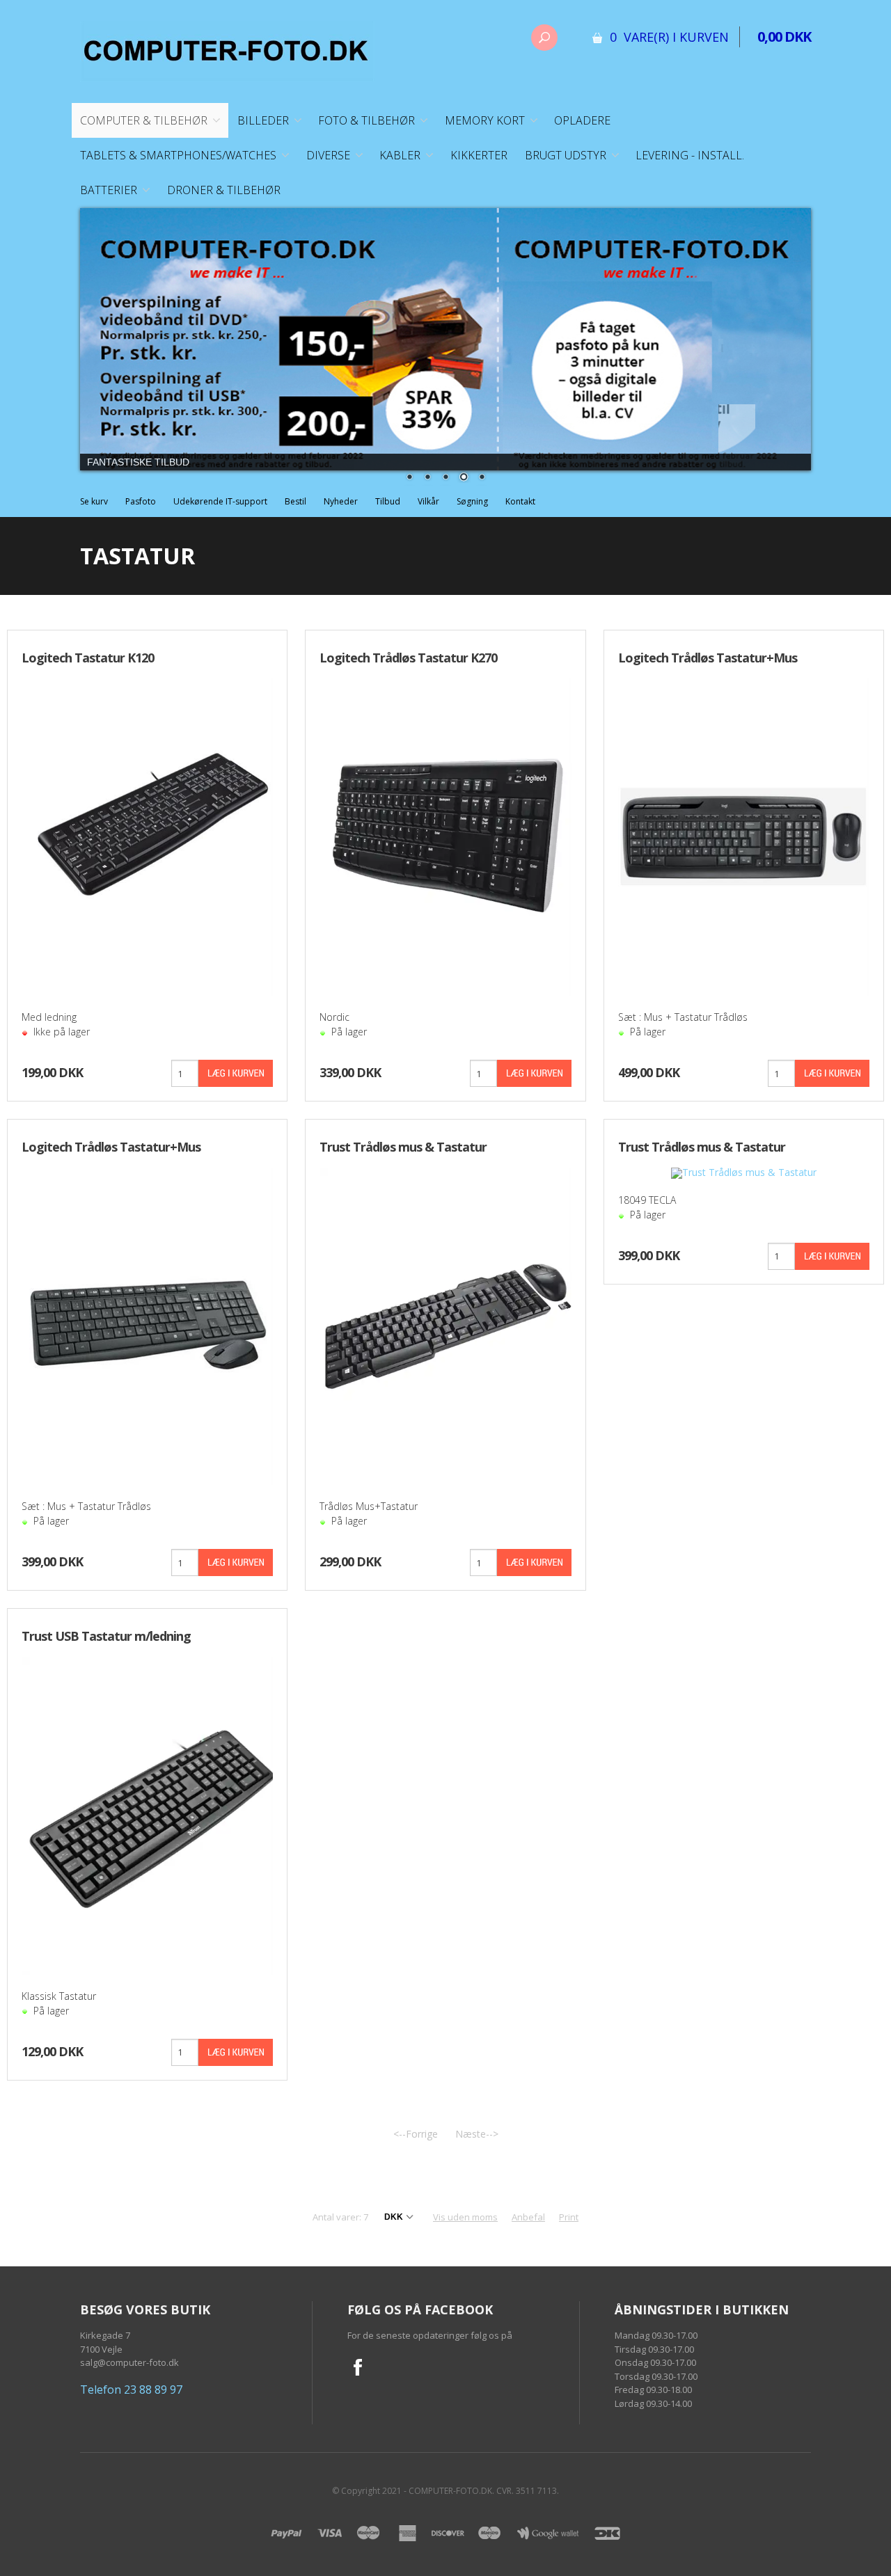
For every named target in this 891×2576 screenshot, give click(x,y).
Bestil (295, 501)
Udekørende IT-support (220, 501)
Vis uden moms (465, 2217)
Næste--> (477, 2134)
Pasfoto (141, 501)
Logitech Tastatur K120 (88, 658)
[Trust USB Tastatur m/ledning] (147, 1814)
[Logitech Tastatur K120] (147, 835)
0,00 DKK (784, 37)
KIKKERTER (479, 155)
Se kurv (94, 501)
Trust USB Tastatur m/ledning (106, 1636)
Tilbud (388, 501)
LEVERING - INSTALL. (690, 155)
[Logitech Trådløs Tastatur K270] (445, 835)
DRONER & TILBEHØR (224, 190)
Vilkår (428, 501)
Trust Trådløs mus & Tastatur (403, 1147)
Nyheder (341, 501)
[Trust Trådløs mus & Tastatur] (445, 1325)
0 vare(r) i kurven (669, 37)
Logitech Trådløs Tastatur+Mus (111, 1147)
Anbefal (528, 2217)
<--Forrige (416, 2134)
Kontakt (520, 501)
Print (569, 2217)
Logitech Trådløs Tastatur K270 (408, 658)
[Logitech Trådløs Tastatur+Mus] (147, 1325)
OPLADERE (582, 120)
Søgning (472, 501)
